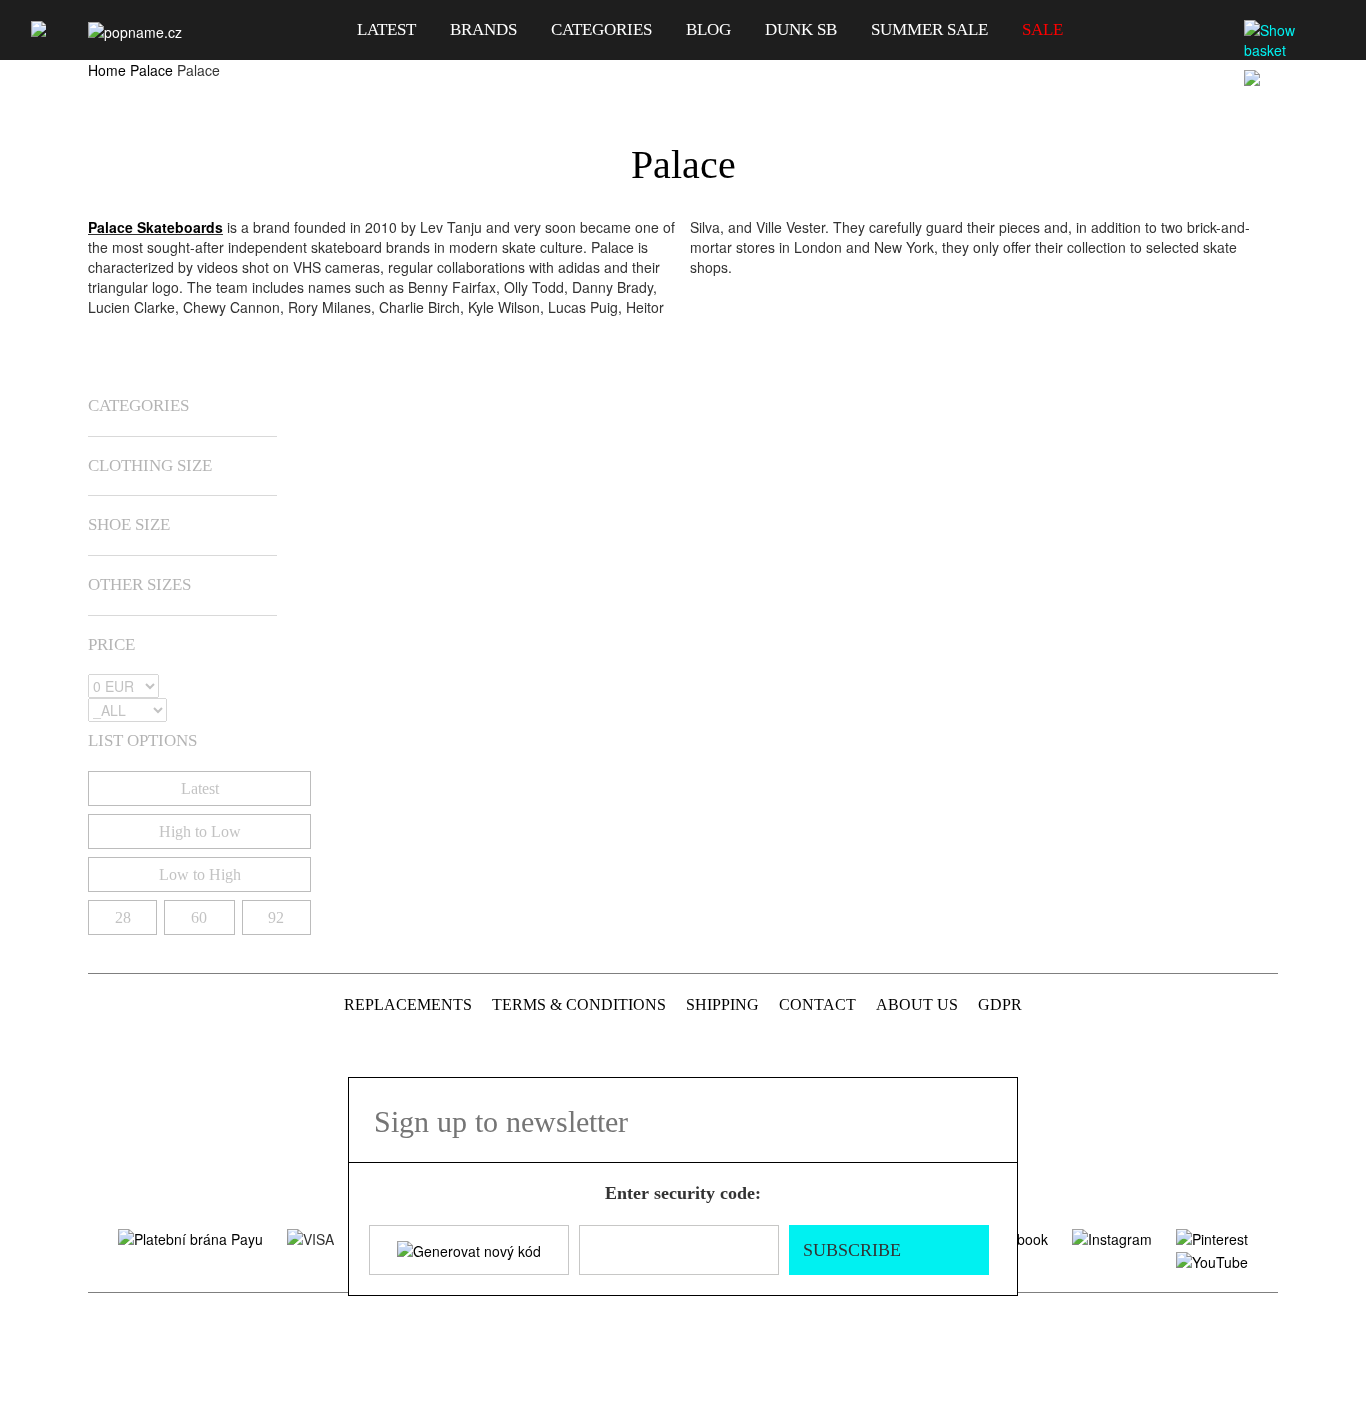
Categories (601, 29)
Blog (708, 29)
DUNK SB (801, 29)
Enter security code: (683, 1193)
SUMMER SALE (929, 29)
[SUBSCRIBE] (990, 1120)
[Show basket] (1291, 40)
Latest (386, 29)
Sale (1042, 29)
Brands (483, 29)
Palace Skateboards (155, 227)
